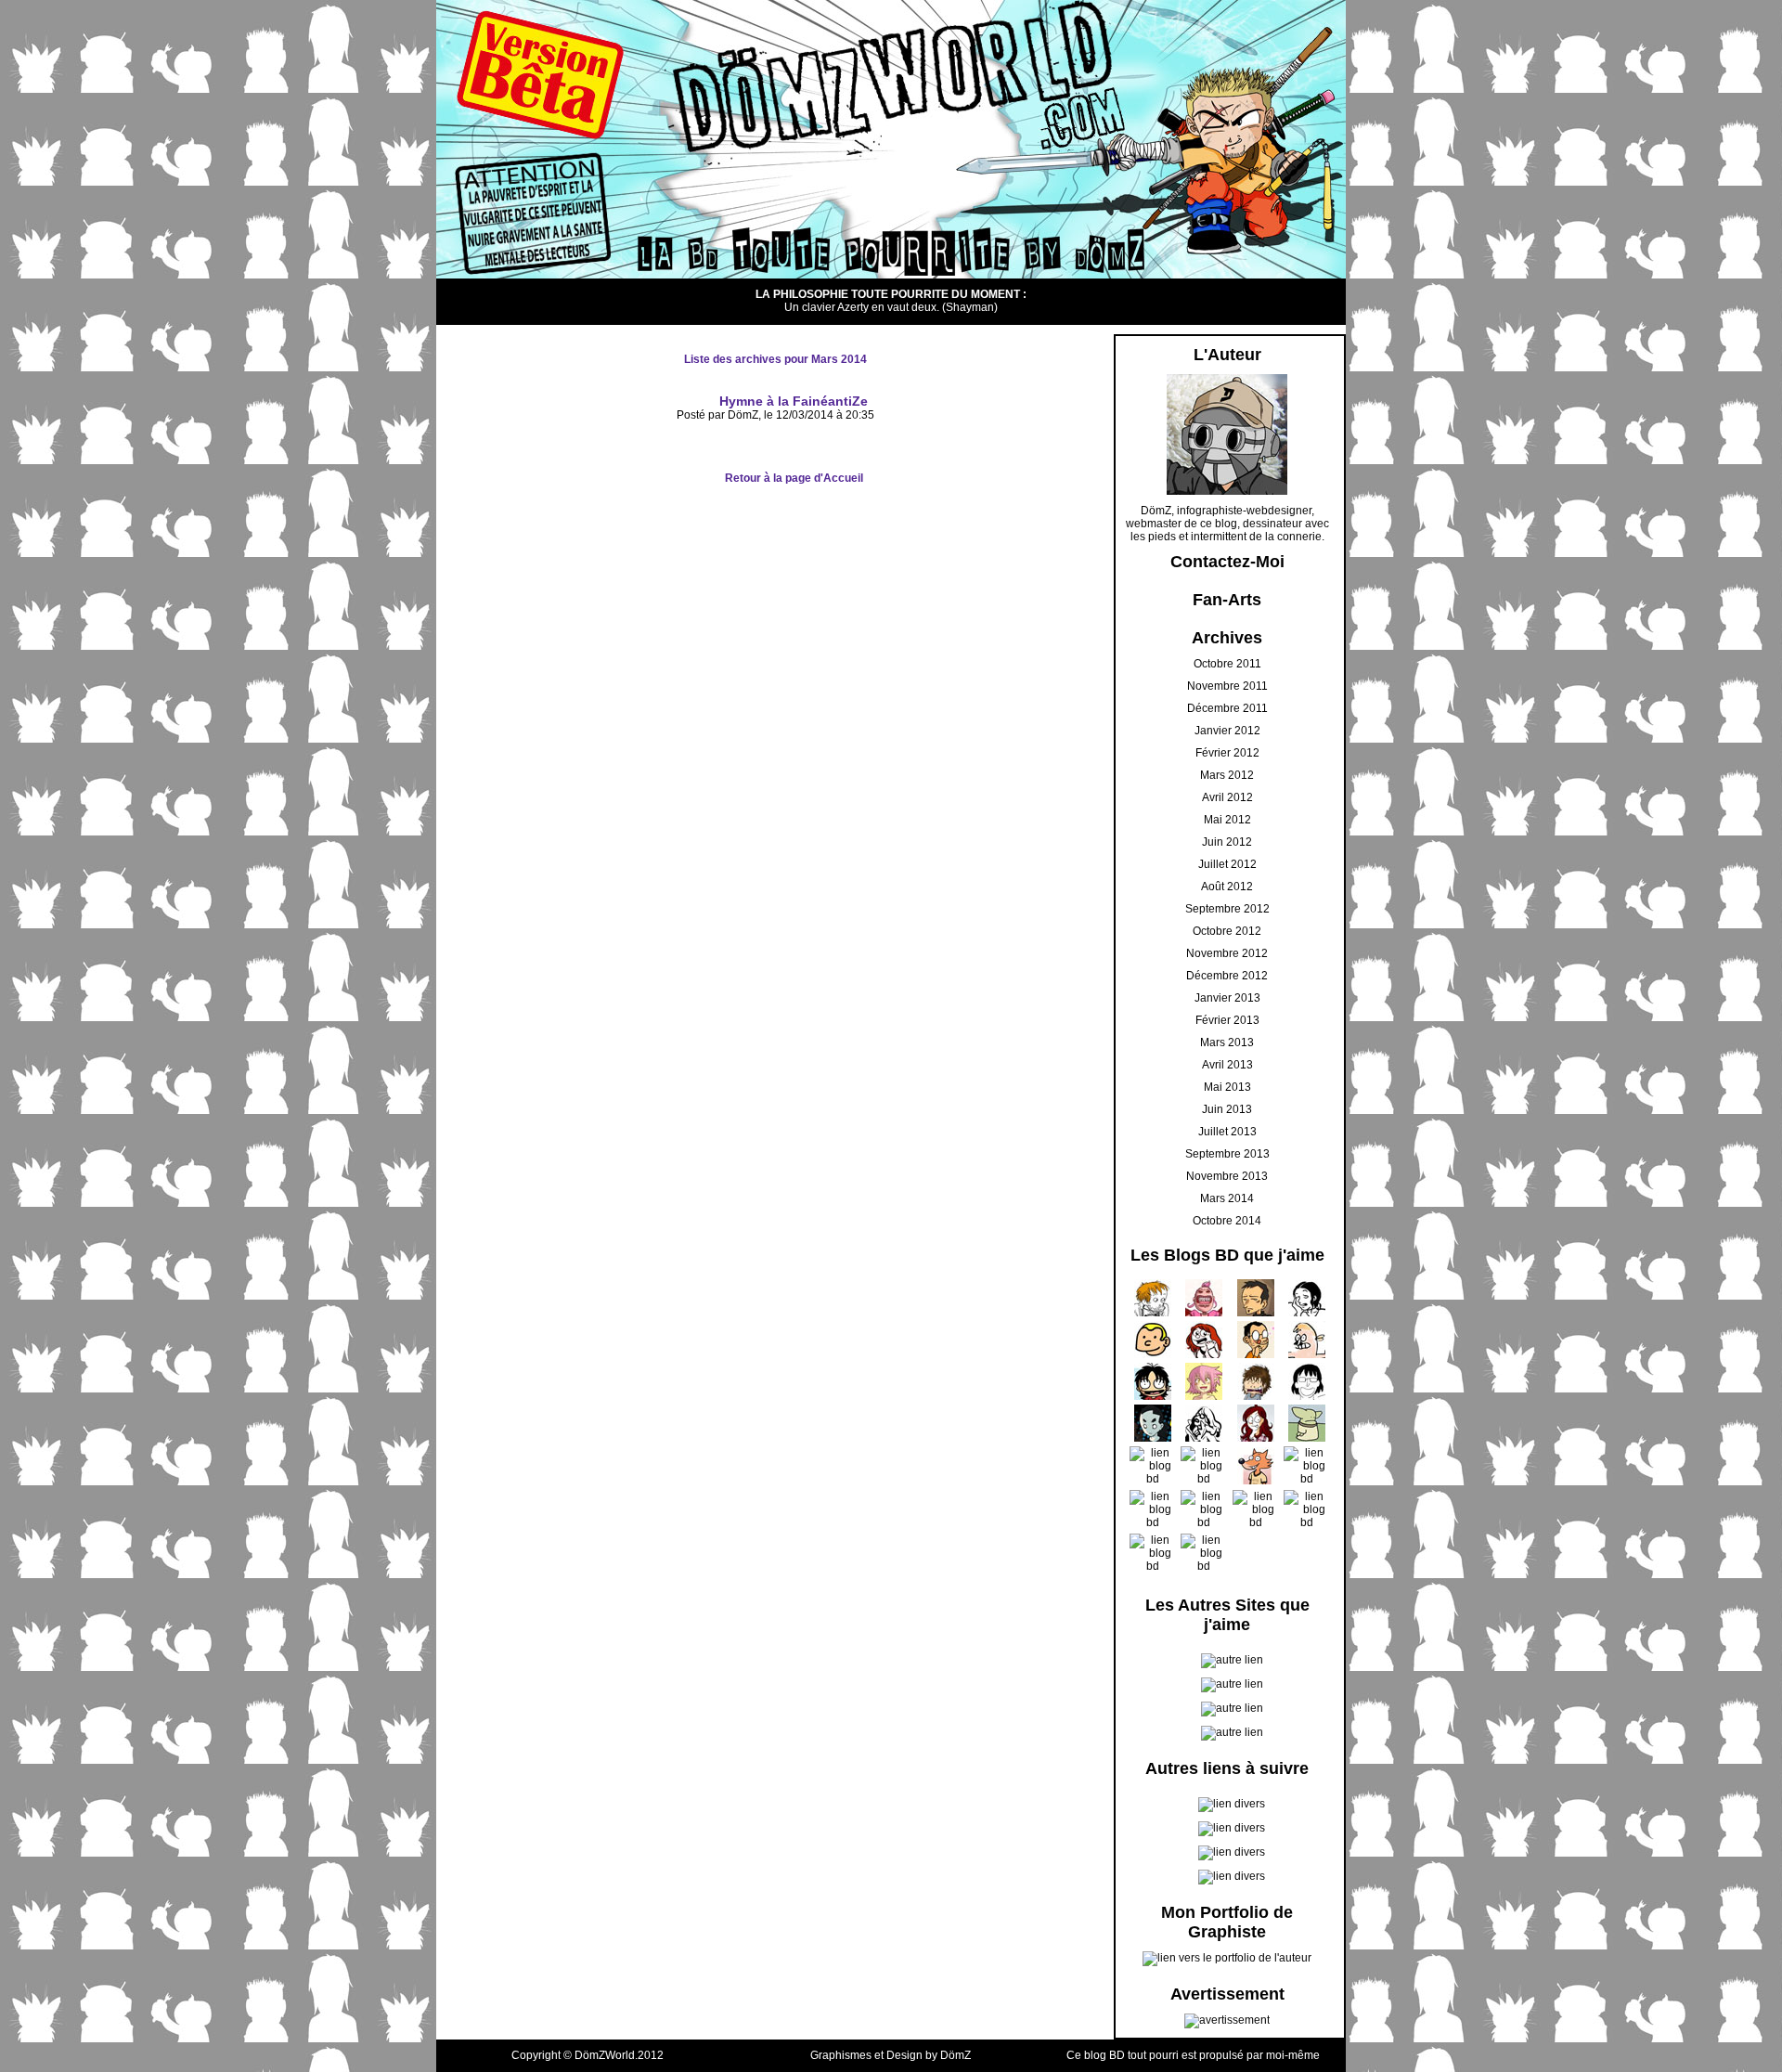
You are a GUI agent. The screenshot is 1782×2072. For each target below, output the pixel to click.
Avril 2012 (1227, 797)
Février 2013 (1227, 1020)
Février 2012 (1227, 753)
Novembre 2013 (1227, 1176)
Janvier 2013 (1227, 998)
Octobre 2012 (1227, 931)
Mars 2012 (1227, 775)
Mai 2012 (1227, 820)
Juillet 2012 (1227, 864)
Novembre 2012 (1227, 953)
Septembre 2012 (1227, 909)
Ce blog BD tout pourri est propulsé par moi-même (1193, 2055)
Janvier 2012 (1227, 731)
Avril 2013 (1227, 1065)
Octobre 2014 (1227, 1221)
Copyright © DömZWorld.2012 (588, 2055)
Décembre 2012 (1227, 976)
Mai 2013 (1227, 1087)
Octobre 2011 (1227, 664)
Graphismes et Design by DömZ (891, 2055)
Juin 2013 (1227, 1109)
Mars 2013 (1227, 1042)
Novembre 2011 (1227, 686)
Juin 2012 (1227, 842)
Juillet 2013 (1227, 1132)
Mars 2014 (1227, 1198)
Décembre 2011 (1227, 708)
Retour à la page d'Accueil (794, 478)
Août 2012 (1227, 887)
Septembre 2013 (1227, 1154)
